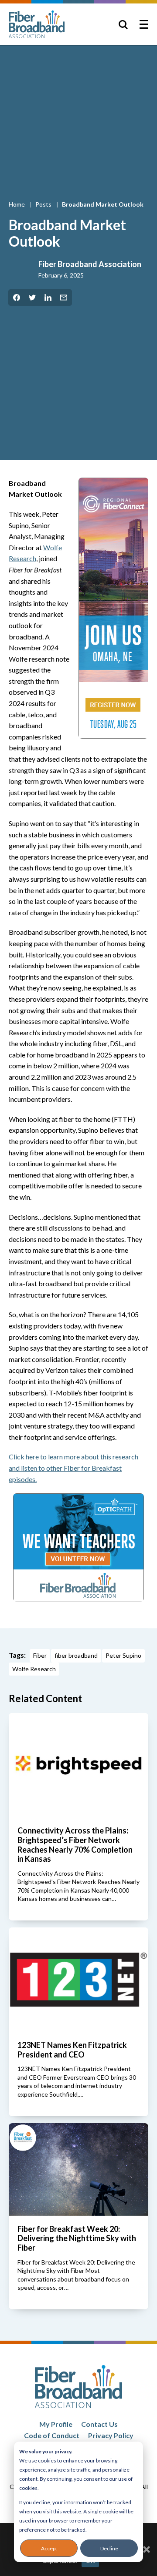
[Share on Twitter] (32, 298)
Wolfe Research (34, 1669)
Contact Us (99, 2424)
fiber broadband (76, 1655)
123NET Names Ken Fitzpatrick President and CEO (72, 2050)
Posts (44, 204)
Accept (49, 2548)
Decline (109, 2548)
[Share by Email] (64, 298)
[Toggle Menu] (144, 24)
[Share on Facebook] (17, 298)
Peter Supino (123, 1655)
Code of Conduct (52, 2435)
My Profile (56, 2424)
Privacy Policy (111, 2435)
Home (17, 204)
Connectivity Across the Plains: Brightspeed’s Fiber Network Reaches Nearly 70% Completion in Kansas (75, 1845)
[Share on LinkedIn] (48, 298)
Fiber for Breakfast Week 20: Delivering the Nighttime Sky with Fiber (77, 2238)
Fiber (40, 1655)
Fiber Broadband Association (90, 264)
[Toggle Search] (123, 24)
